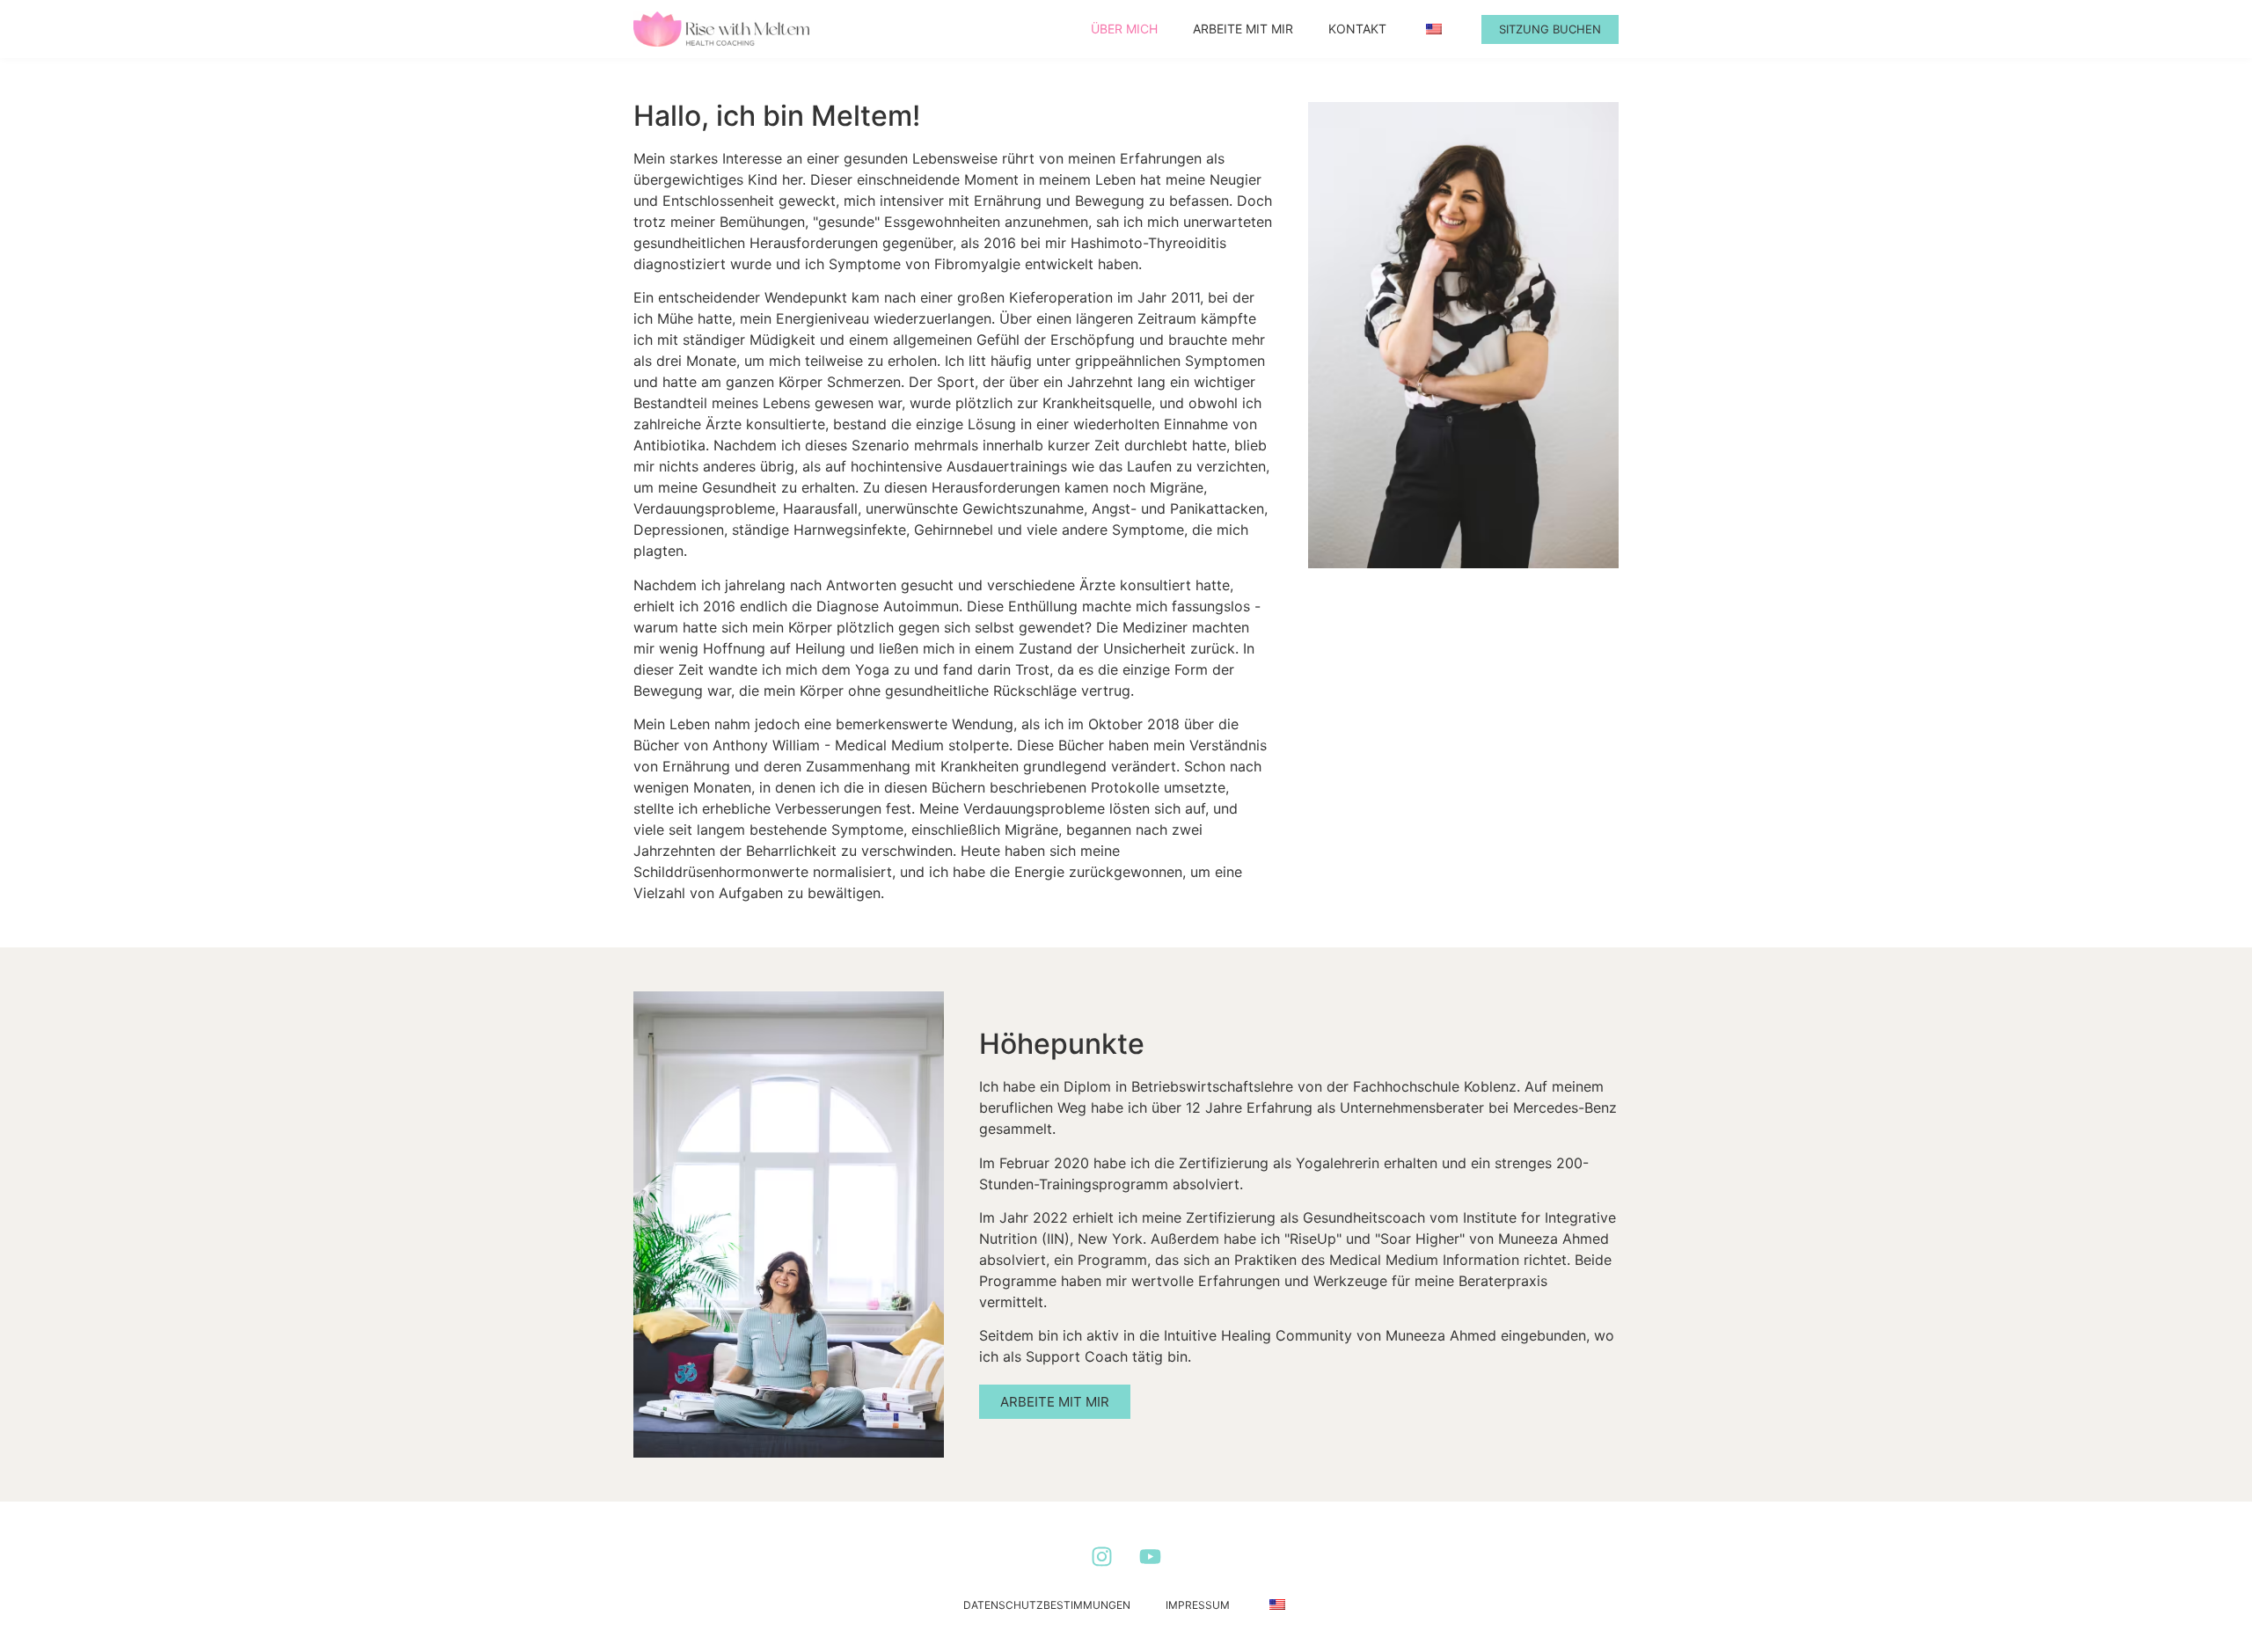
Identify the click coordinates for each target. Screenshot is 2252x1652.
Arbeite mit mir (1243, 29)
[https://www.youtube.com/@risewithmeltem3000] (1150, 1557)
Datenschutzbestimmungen (1047, 1605)
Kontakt (1357, 29)
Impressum (1198, 1605)
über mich (1124, 29)
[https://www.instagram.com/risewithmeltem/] (1102, 1557)
